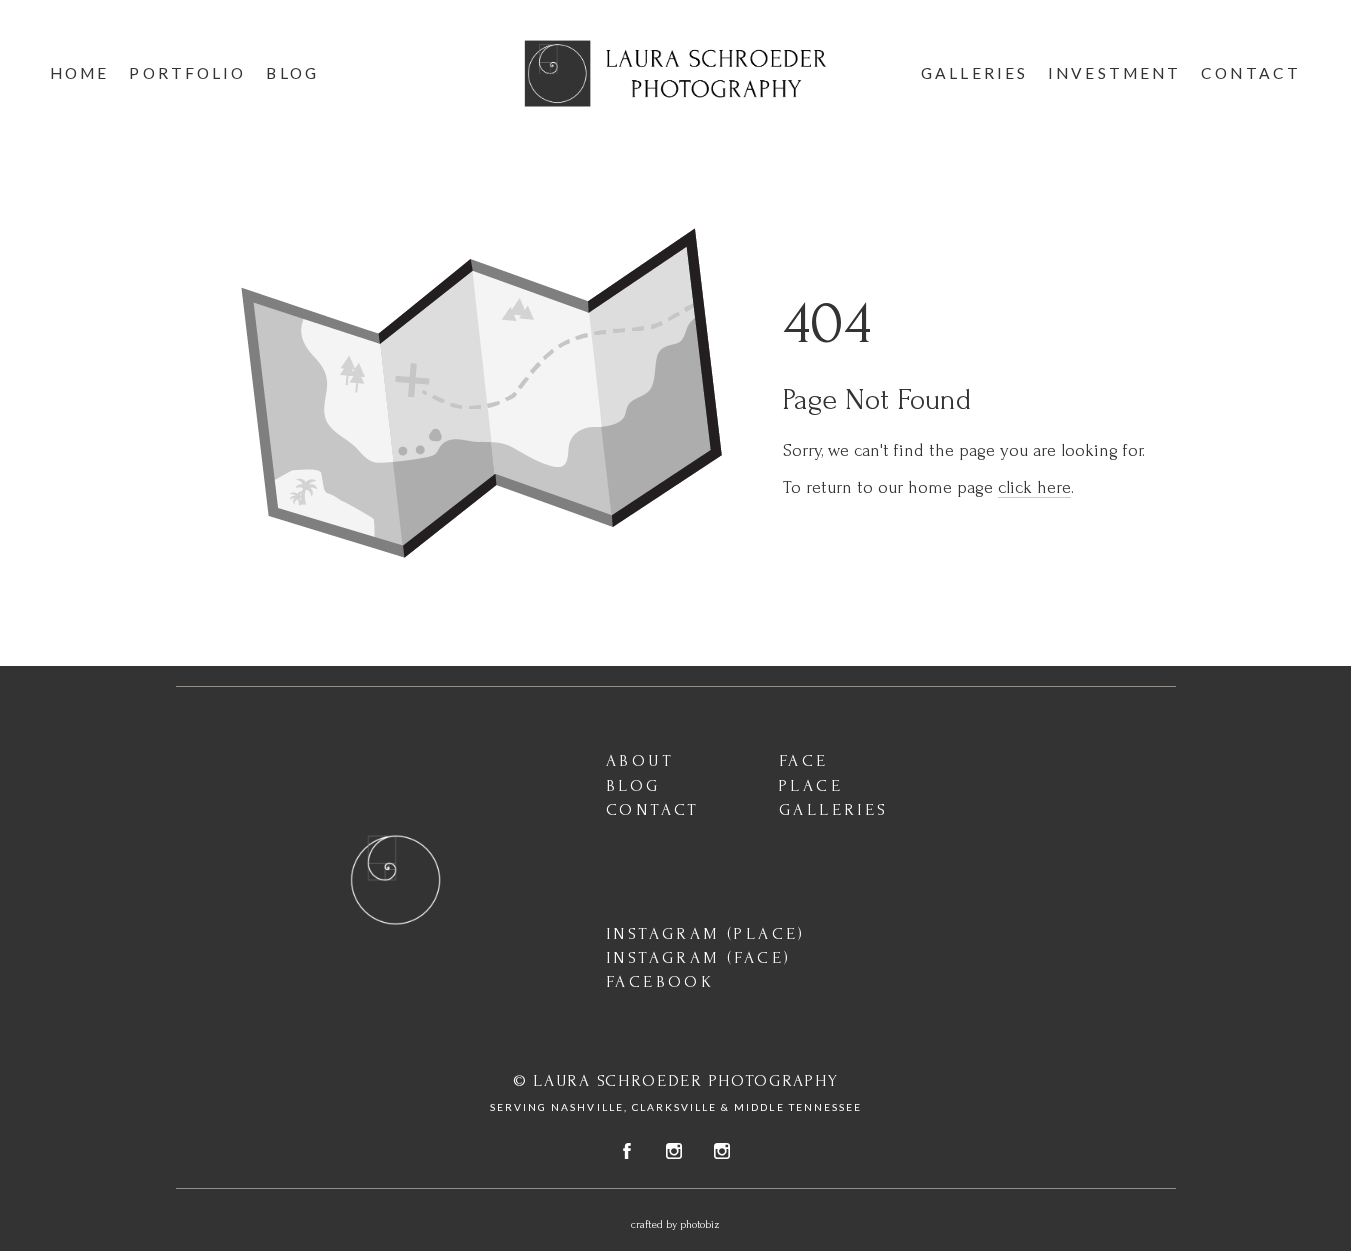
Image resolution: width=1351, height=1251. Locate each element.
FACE (804, 760)
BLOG (633, 785)
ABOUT (640, 760)
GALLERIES (834, 809)
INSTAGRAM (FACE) (698, 957)
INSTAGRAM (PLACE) (706, 933)
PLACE (811, 785)
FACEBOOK (660, 981)
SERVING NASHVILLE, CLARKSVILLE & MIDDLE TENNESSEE (676, 1107)
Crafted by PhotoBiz (675, 1225)
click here (1034, 487)
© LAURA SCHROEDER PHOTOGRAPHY (675, 1081)
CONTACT (653, 809)
